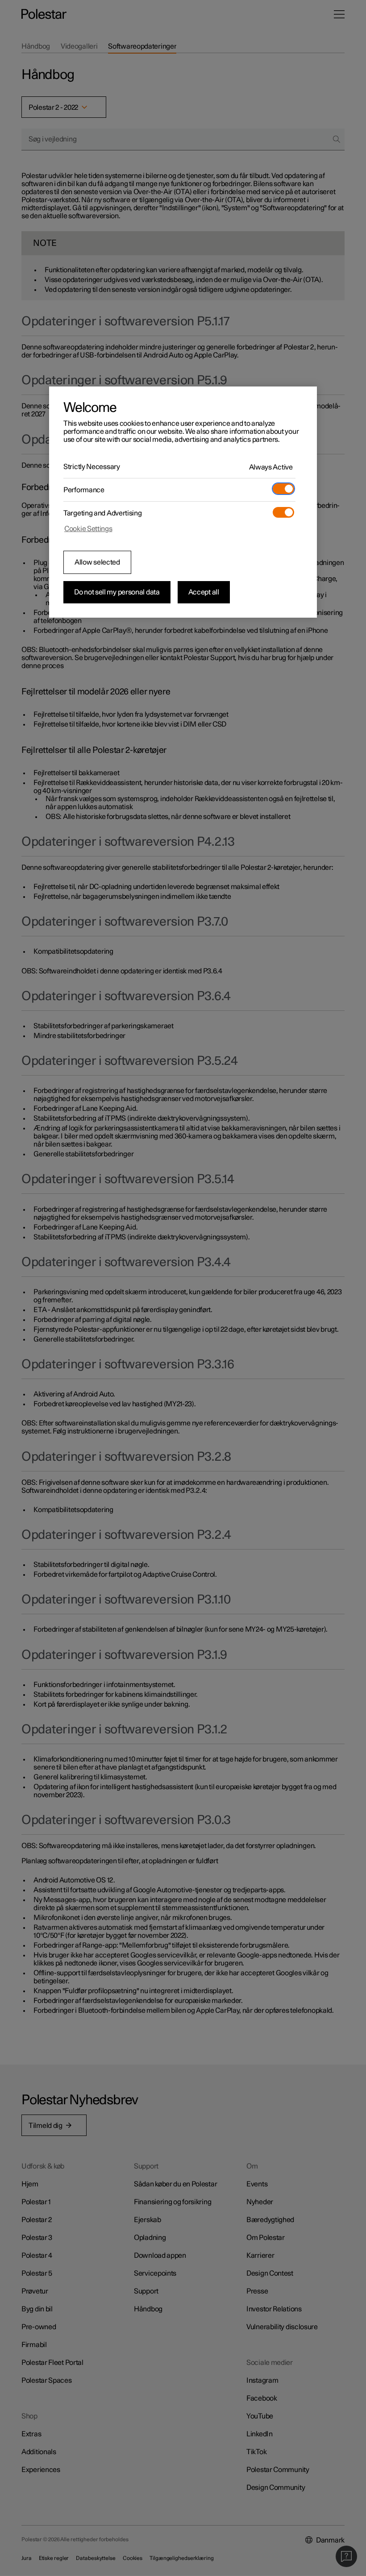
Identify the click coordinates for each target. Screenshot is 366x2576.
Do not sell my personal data (117, 592)
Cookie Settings (88, 529)
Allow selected (97, 562)
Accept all (204, 592)
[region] (183, 502)
